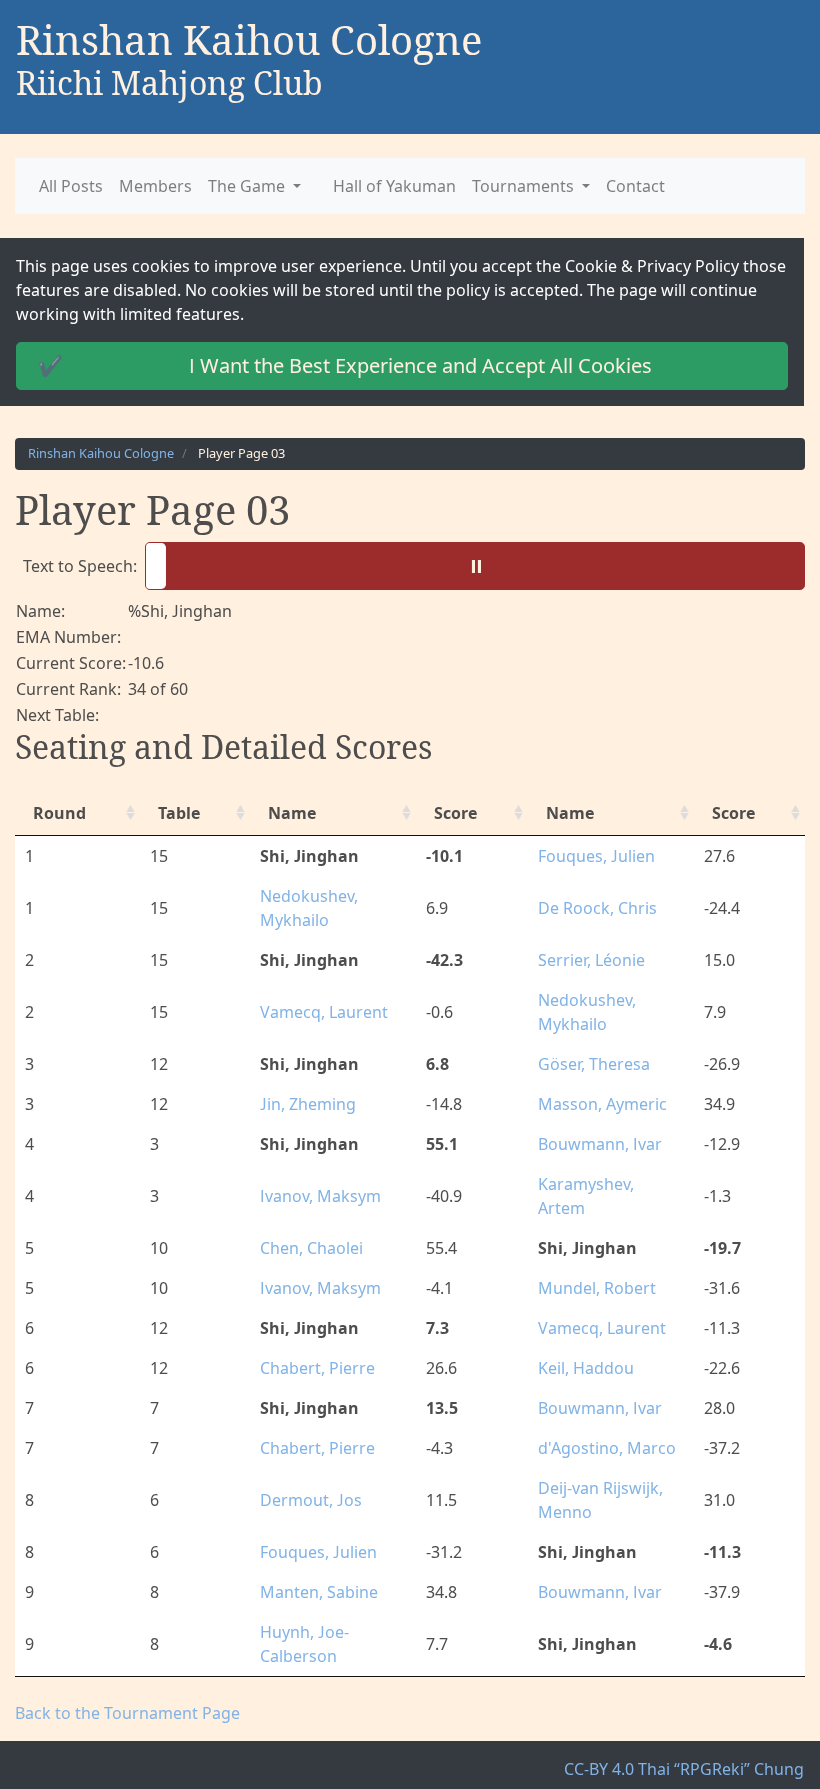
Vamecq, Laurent (319, 1012)
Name (290, 813)
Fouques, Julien (589, 856)
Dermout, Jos (308, 1476)
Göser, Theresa (588, 1064)
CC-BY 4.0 (614, 1745)
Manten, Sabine (315, 1568)
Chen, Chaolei (309, 1224)
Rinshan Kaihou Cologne (95, 453)
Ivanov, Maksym (316, 1184)
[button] (470, 566)
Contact (594, 186)
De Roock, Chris (590, 908)
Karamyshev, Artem (604, 1184)
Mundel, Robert (590, 1264)
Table (176, 813)
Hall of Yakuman (369, 186)
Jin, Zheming (307, 1104)
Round (56, 813)
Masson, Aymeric (594, 1104)
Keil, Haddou (580, 1344)
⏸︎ (479, 565)
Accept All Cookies (335, 365)
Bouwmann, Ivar (593, 1144)
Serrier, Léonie (586, 960)
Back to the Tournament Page (118, 1689)
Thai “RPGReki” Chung (726, 1745)
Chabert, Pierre (314, 1344)
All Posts (70, 186)
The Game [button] (233, 186)
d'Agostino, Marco (598, 1424)
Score (450, 813)
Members (149, 186)
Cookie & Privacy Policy (584, 266)
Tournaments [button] (489, 186)
